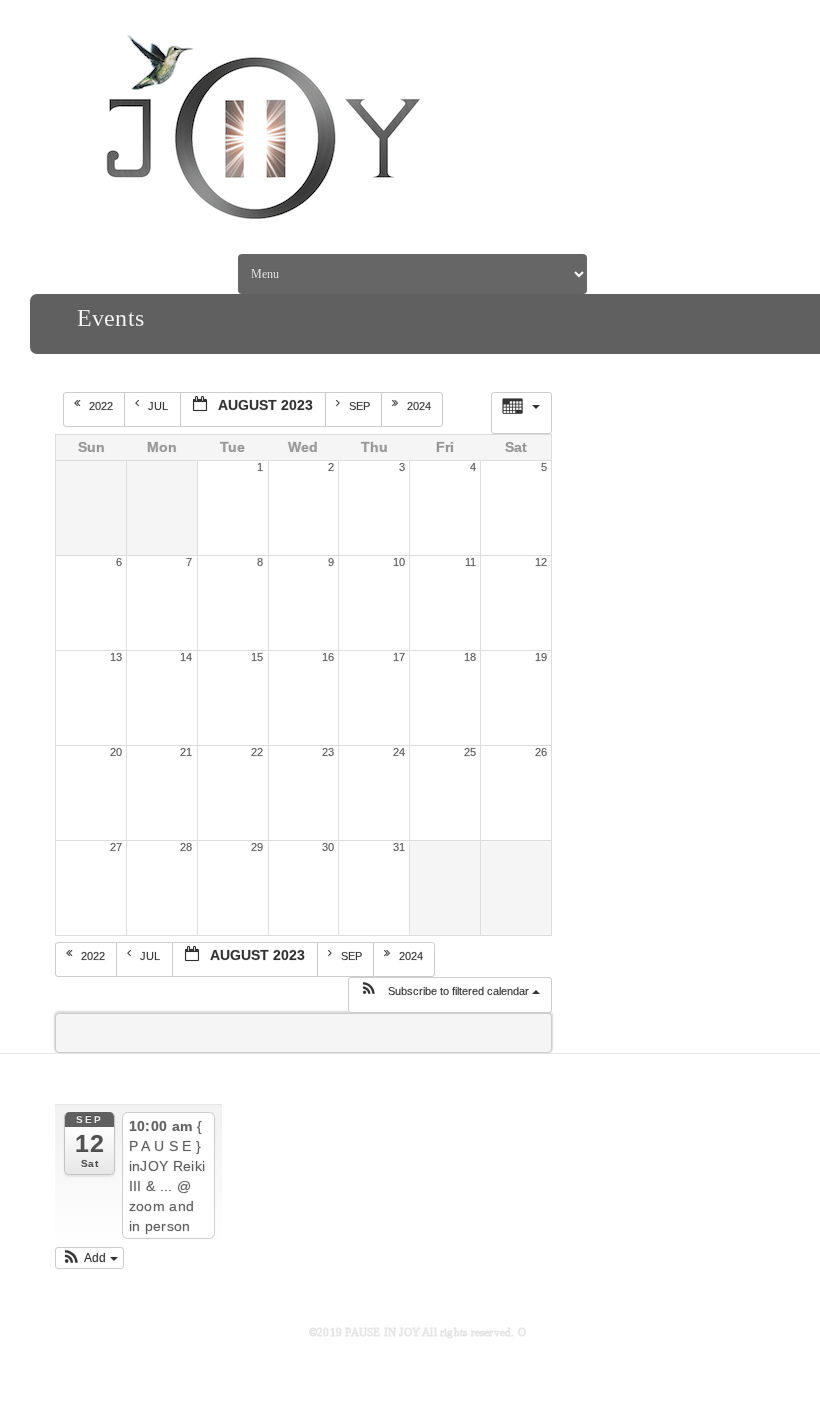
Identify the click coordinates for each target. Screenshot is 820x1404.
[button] (449, 995)
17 (399, 657)
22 (257, 752)
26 (541, 752)
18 (470, 657)
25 (470, 752)
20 (116, 752)
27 (116, 847)
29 (257, 847)
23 (328, 752)
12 (541, 562)
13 (116, 657)
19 (541, 657)
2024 (420, 406)
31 (399, 847)
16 (328, 657)
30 (328, 847)
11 (470, 562)
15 (257, 657)
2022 (102, 406)
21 (186, 752)
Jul (159, 406)
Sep (361, 406)
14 (186, 657)
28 (186, 847)
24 (399, 752)
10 (399, 562)
